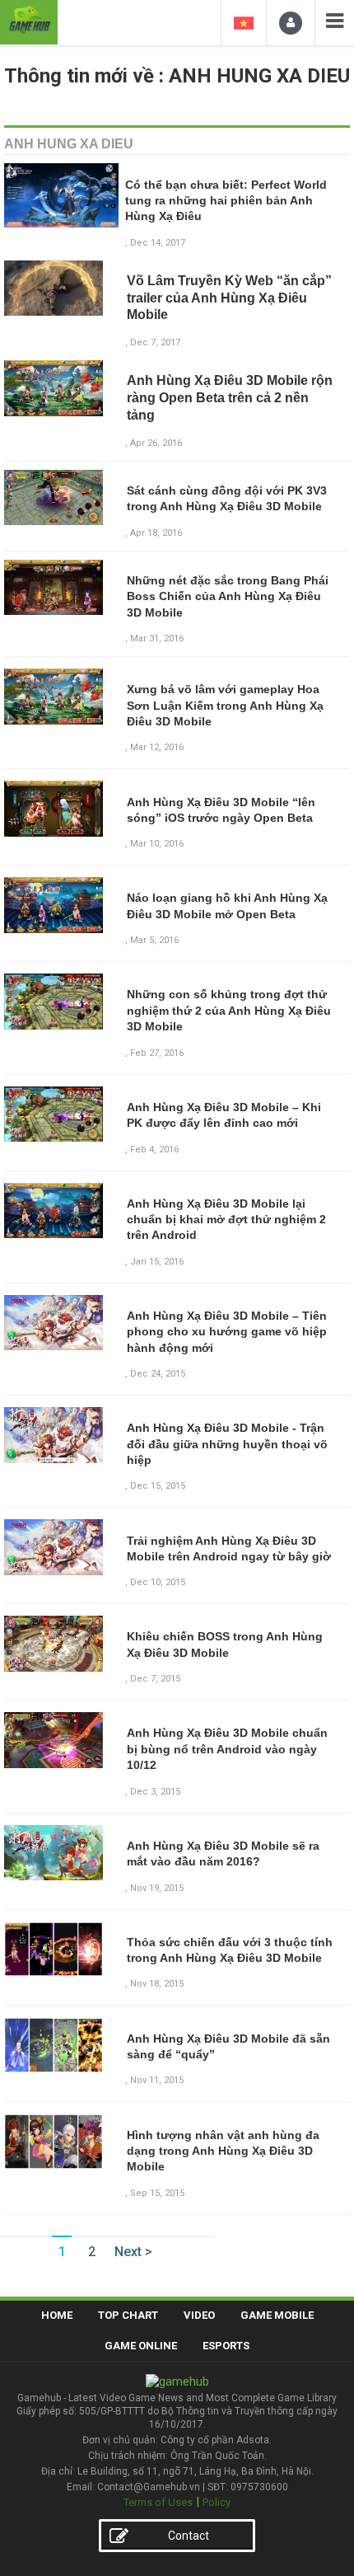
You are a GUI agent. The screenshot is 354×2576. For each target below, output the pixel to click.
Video (199, 2315)
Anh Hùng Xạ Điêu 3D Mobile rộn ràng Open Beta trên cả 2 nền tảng (230, 398)
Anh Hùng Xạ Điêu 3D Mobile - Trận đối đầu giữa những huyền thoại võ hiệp (227, 1444)
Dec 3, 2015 (155, 1792)
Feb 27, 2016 (157, 1053)
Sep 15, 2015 (157, 2193)
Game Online (141, 2346)
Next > (133, 2252)
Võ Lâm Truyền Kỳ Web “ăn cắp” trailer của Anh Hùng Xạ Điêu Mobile (229, 298)
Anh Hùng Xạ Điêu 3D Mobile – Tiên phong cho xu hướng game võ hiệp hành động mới (227, 1332)
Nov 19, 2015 (157, 1888)
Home (57, 2315)
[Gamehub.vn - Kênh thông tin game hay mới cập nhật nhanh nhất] (29, 20)
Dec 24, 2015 (158, 1374)
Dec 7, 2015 (155, 1679)
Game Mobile (277, 2315)
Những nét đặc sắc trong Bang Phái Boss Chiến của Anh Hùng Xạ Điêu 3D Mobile (228, 596)
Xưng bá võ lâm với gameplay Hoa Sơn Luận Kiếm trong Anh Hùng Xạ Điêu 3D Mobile (225, 705)
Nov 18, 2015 (157, 1984)
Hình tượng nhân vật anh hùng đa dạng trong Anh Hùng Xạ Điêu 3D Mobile (223, 2151)
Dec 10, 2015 (158, 1582)
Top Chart (128, 2315)
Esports (226, 2346)
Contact (189, 2536)
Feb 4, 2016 (154, 1150)
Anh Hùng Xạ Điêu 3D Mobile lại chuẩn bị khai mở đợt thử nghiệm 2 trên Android (226, 1220)
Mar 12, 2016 (157, 747)
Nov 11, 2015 (157, 2080)
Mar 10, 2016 (157, 844)
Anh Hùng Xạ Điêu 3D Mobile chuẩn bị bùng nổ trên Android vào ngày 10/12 (227, 1749)
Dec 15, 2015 (158, 1486)
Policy (217, 2502)
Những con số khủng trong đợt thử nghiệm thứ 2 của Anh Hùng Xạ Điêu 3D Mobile (229, 1010)
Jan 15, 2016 (157, 1262)
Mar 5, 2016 (154, 940)
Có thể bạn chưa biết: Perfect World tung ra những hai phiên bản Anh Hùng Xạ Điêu (226, 201)
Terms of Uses (158, 2502)
